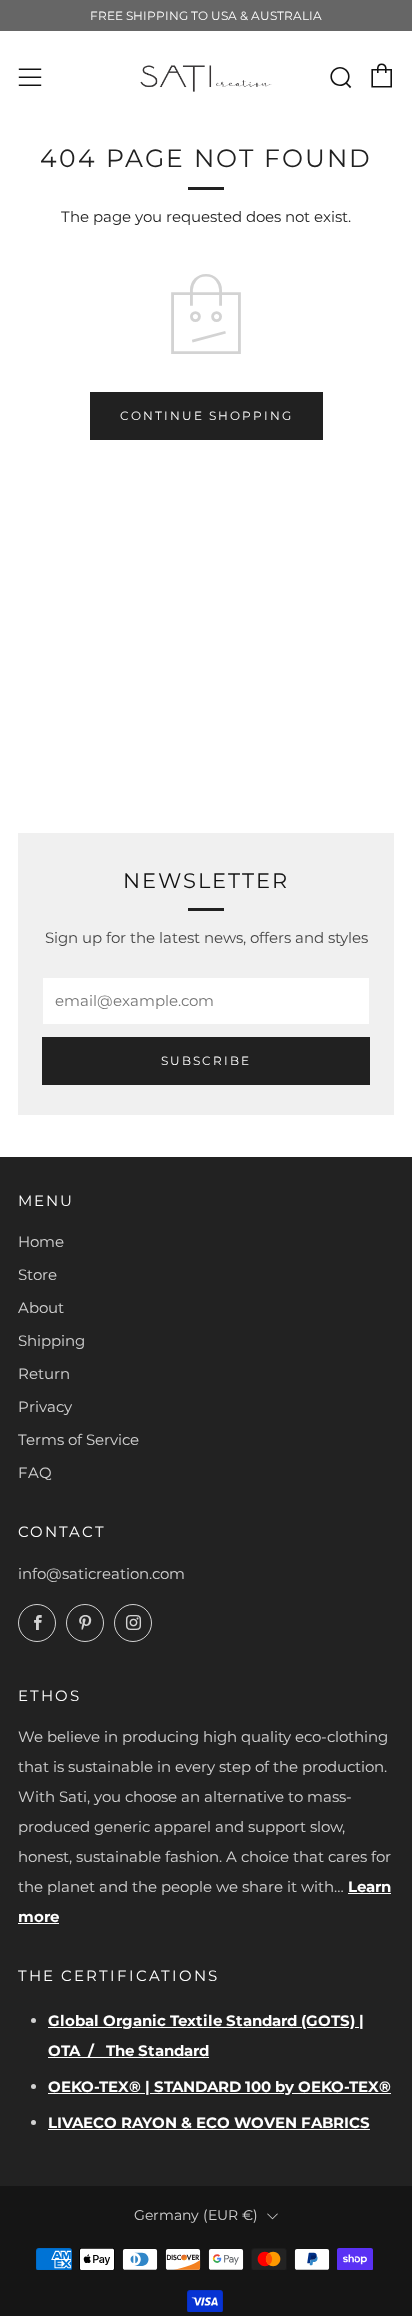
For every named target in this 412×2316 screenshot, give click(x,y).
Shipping (51, 1340)
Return (44, 1373)
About (41, 1307)
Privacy (45, 1406)
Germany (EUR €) (196, 2215)
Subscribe (206, 1060)
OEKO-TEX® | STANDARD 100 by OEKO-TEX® (219, 2086)
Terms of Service (78, 1439)
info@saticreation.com (101, 1573)
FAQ (35, 1472)
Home (41, 1241)
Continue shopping (206, 415)
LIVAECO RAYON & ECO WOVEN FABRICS (209, 2122)
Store (37, 1274)
